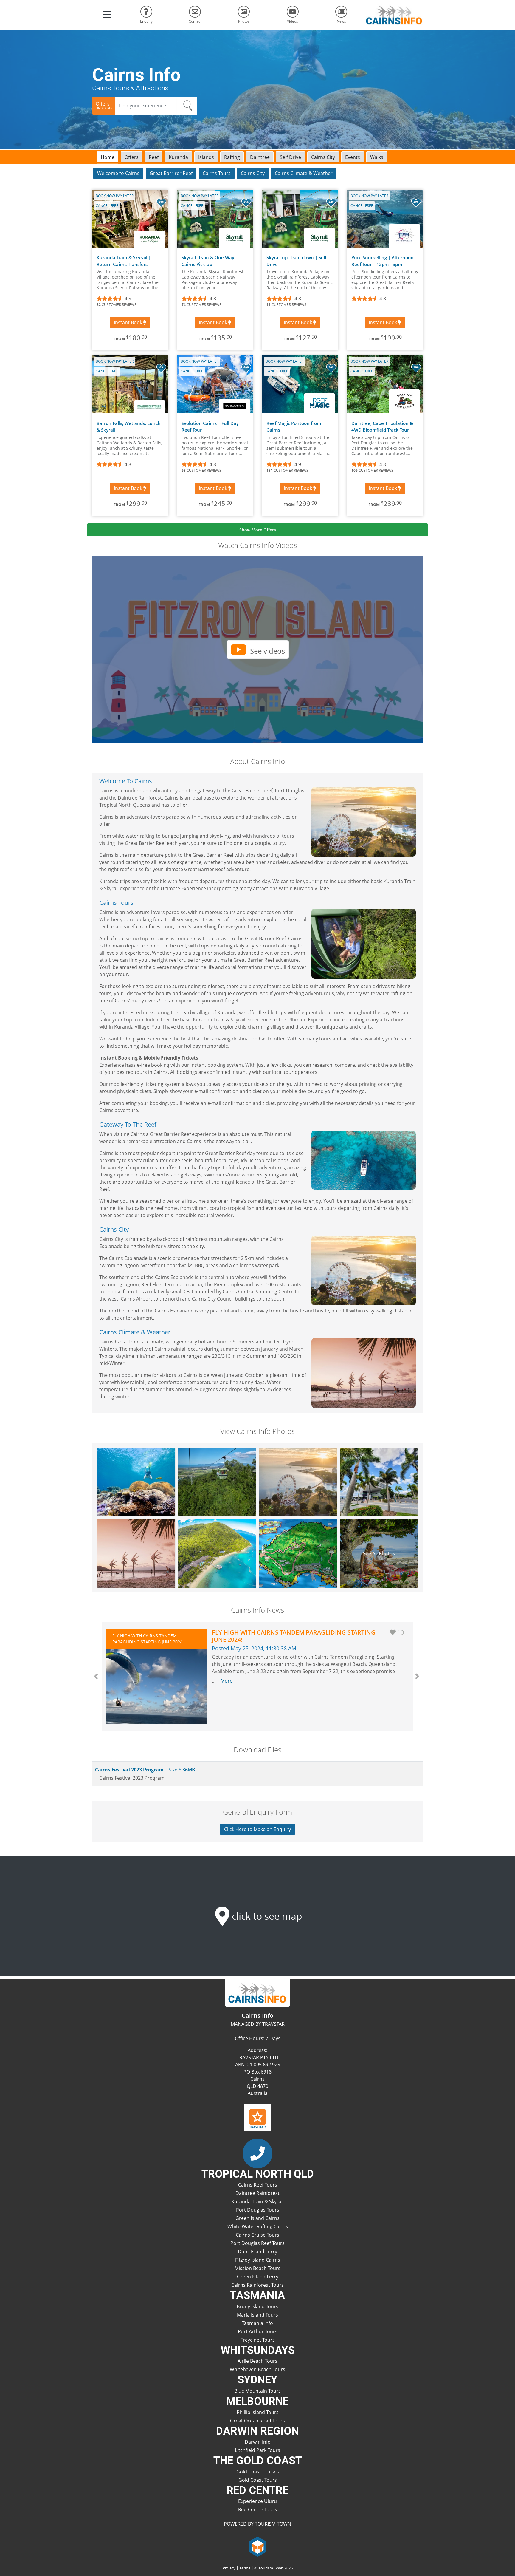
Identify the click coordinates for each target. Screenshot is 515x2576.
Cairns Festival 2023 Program (144, 1770)
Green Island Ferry (258, 2277)
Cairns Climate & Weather (304, 173)
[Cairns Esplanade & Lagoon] (298, 1482)
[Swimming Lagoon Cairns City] (136, 1553)
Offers (132, 157)
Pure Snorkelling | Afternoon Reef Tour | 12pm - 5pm (383, 261)
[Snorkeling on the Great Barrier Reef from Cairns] (136, 1482)
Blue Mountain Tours (257, 2391)
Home (108, 157)
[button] (107, 15)
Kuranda (178, 157)
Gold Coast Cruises (258, 2472)
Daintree (260, 157)
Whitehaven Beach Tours (257, 2369)
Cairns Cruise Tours (257, 2235)
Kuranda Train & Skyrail (257, 2201)
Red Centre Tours (257, 2509)
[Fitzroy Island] (298, 1553)
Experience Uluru (257, 2501)
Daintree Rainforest (257, 2193)
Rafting (232, 157)
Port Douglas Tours (258, 2210)
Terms (245, 2568)
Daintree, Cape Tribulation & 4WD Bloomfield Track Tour (382, 427)
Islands (206, 157)
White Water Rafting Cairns (258, 2226)
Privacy (229, 2568)
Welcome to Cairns (118, 173)
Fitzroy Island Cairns (258, 2260)
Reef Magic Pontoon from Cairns (294, 427)
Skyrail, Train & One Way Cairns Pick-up (208, 261)
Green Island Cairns (257, 2218)
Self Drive (290, 157)
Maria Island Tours (257, 2315)
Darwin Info (258, 2442)
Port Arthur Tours (258, 2331)
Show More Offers (258, 530)
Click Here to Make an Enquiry (257, 1829)
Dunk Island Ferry (257, 2252)
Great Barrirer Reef (171, 173)
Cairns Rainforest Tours (257, 2285)
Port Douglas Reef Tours (257, 2243)
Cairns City (323, 157)
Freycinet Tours (258, 2340)
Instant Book (129, 322)
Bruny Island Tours (257, 2306)
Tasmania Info (257, 2323)
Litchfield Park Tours (257, 2450)
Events (353, 157)
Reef (154, 157)
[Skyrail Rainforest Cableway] (217, 1482)
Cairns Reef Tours (258, 2185)
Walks (377, 157)
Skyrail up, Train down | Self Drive (296, 261)
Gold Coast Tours (258, 2480)
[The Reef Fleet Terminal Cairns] (379, 1482)
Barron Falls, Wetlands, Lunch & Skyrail (129, 427)
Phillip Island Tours (258, 2412)
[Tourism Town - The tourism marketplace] (258, 2546)
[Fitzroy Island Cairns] (217, 1553)
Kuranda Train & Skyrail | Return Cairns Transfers (124, 261)
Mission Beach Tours (257, 2268)
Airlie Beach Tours (257, 2361)
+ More (225, 1681)
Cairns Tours (217, 173)
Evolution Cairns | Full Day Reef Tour (210, 427)
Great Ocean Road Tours (257, 2421)
